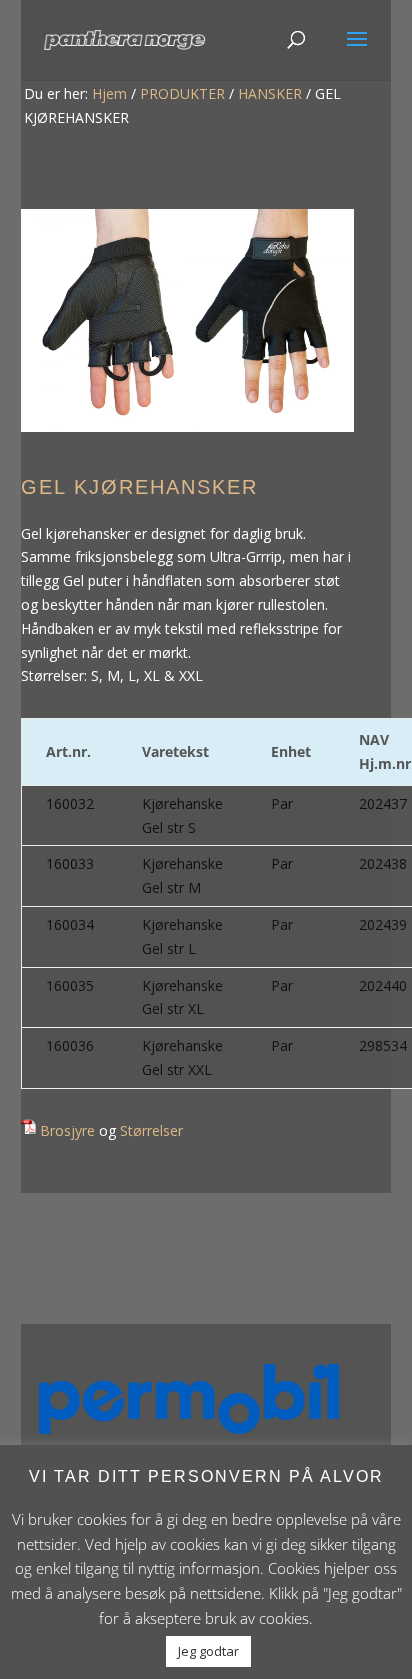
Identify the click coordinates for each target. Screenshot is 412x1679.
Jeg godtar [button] (208, 1651)
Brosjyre (67, 1130)
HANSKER (270, 93)
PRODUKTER (182, 93)
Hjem (109, 93)
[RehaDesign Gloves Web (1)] (188, 426)
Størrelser (151, 1130)
